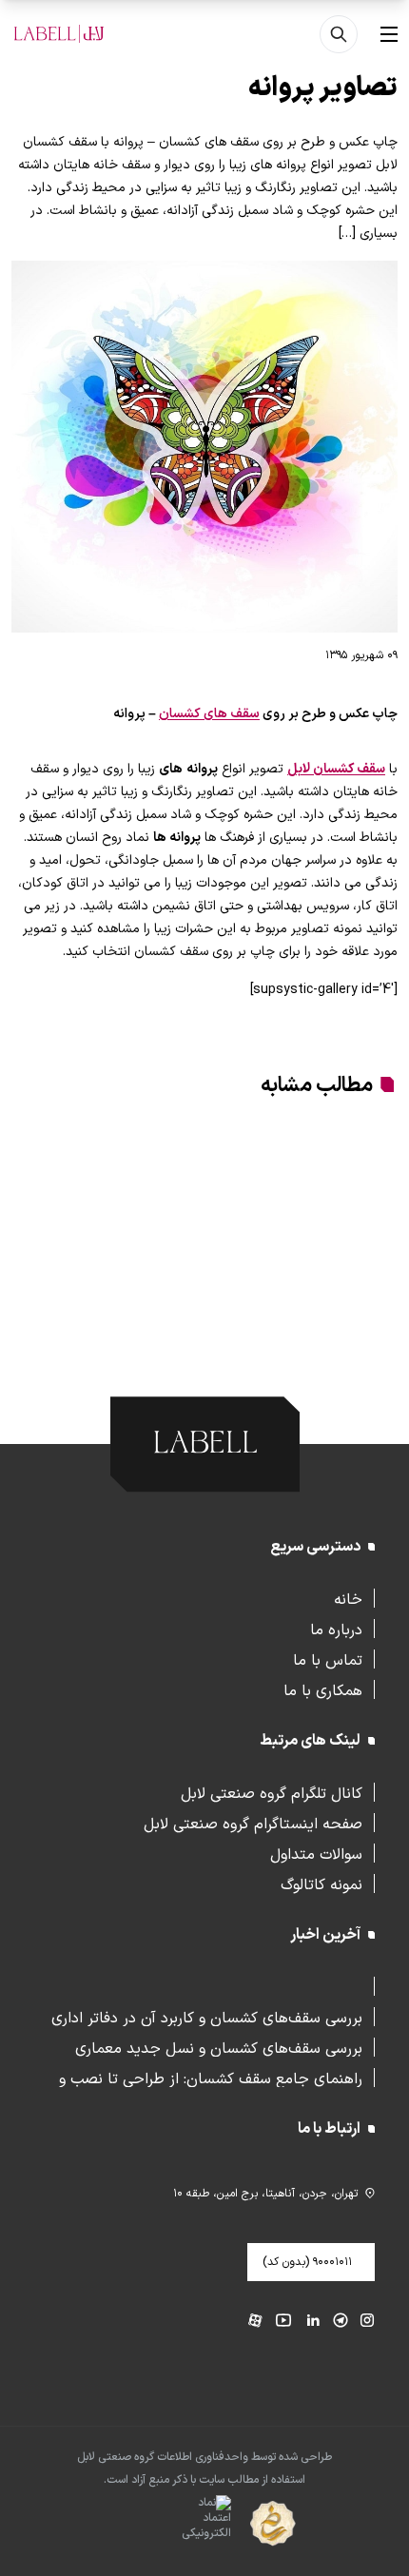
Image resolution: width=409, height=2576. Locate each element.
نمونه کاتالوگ (321, 1883)
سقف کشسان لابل (336, 769)
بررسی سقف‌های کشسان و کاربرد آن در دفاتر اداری (207, 2017)
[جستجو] (339, 34)
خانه (348, 1598)
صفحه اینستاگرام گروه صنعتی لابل (253, 1823)
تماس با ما (328, 1659)
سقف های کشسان (209, 714)
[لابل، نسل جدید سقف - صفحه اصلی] (59, 34)
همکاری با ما (323, 1689)
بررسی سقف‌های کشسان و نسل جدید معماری (219, 2047)
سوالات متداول (316, 1853)
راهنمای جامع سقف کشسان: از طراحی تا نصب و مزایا (211, 2078)
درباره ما (336, 1629)
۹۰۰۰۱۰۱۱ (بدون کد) (307, 2262)
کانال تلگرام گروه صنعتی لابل (272, 1792)
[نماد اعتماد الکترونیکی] (173, 2525)
